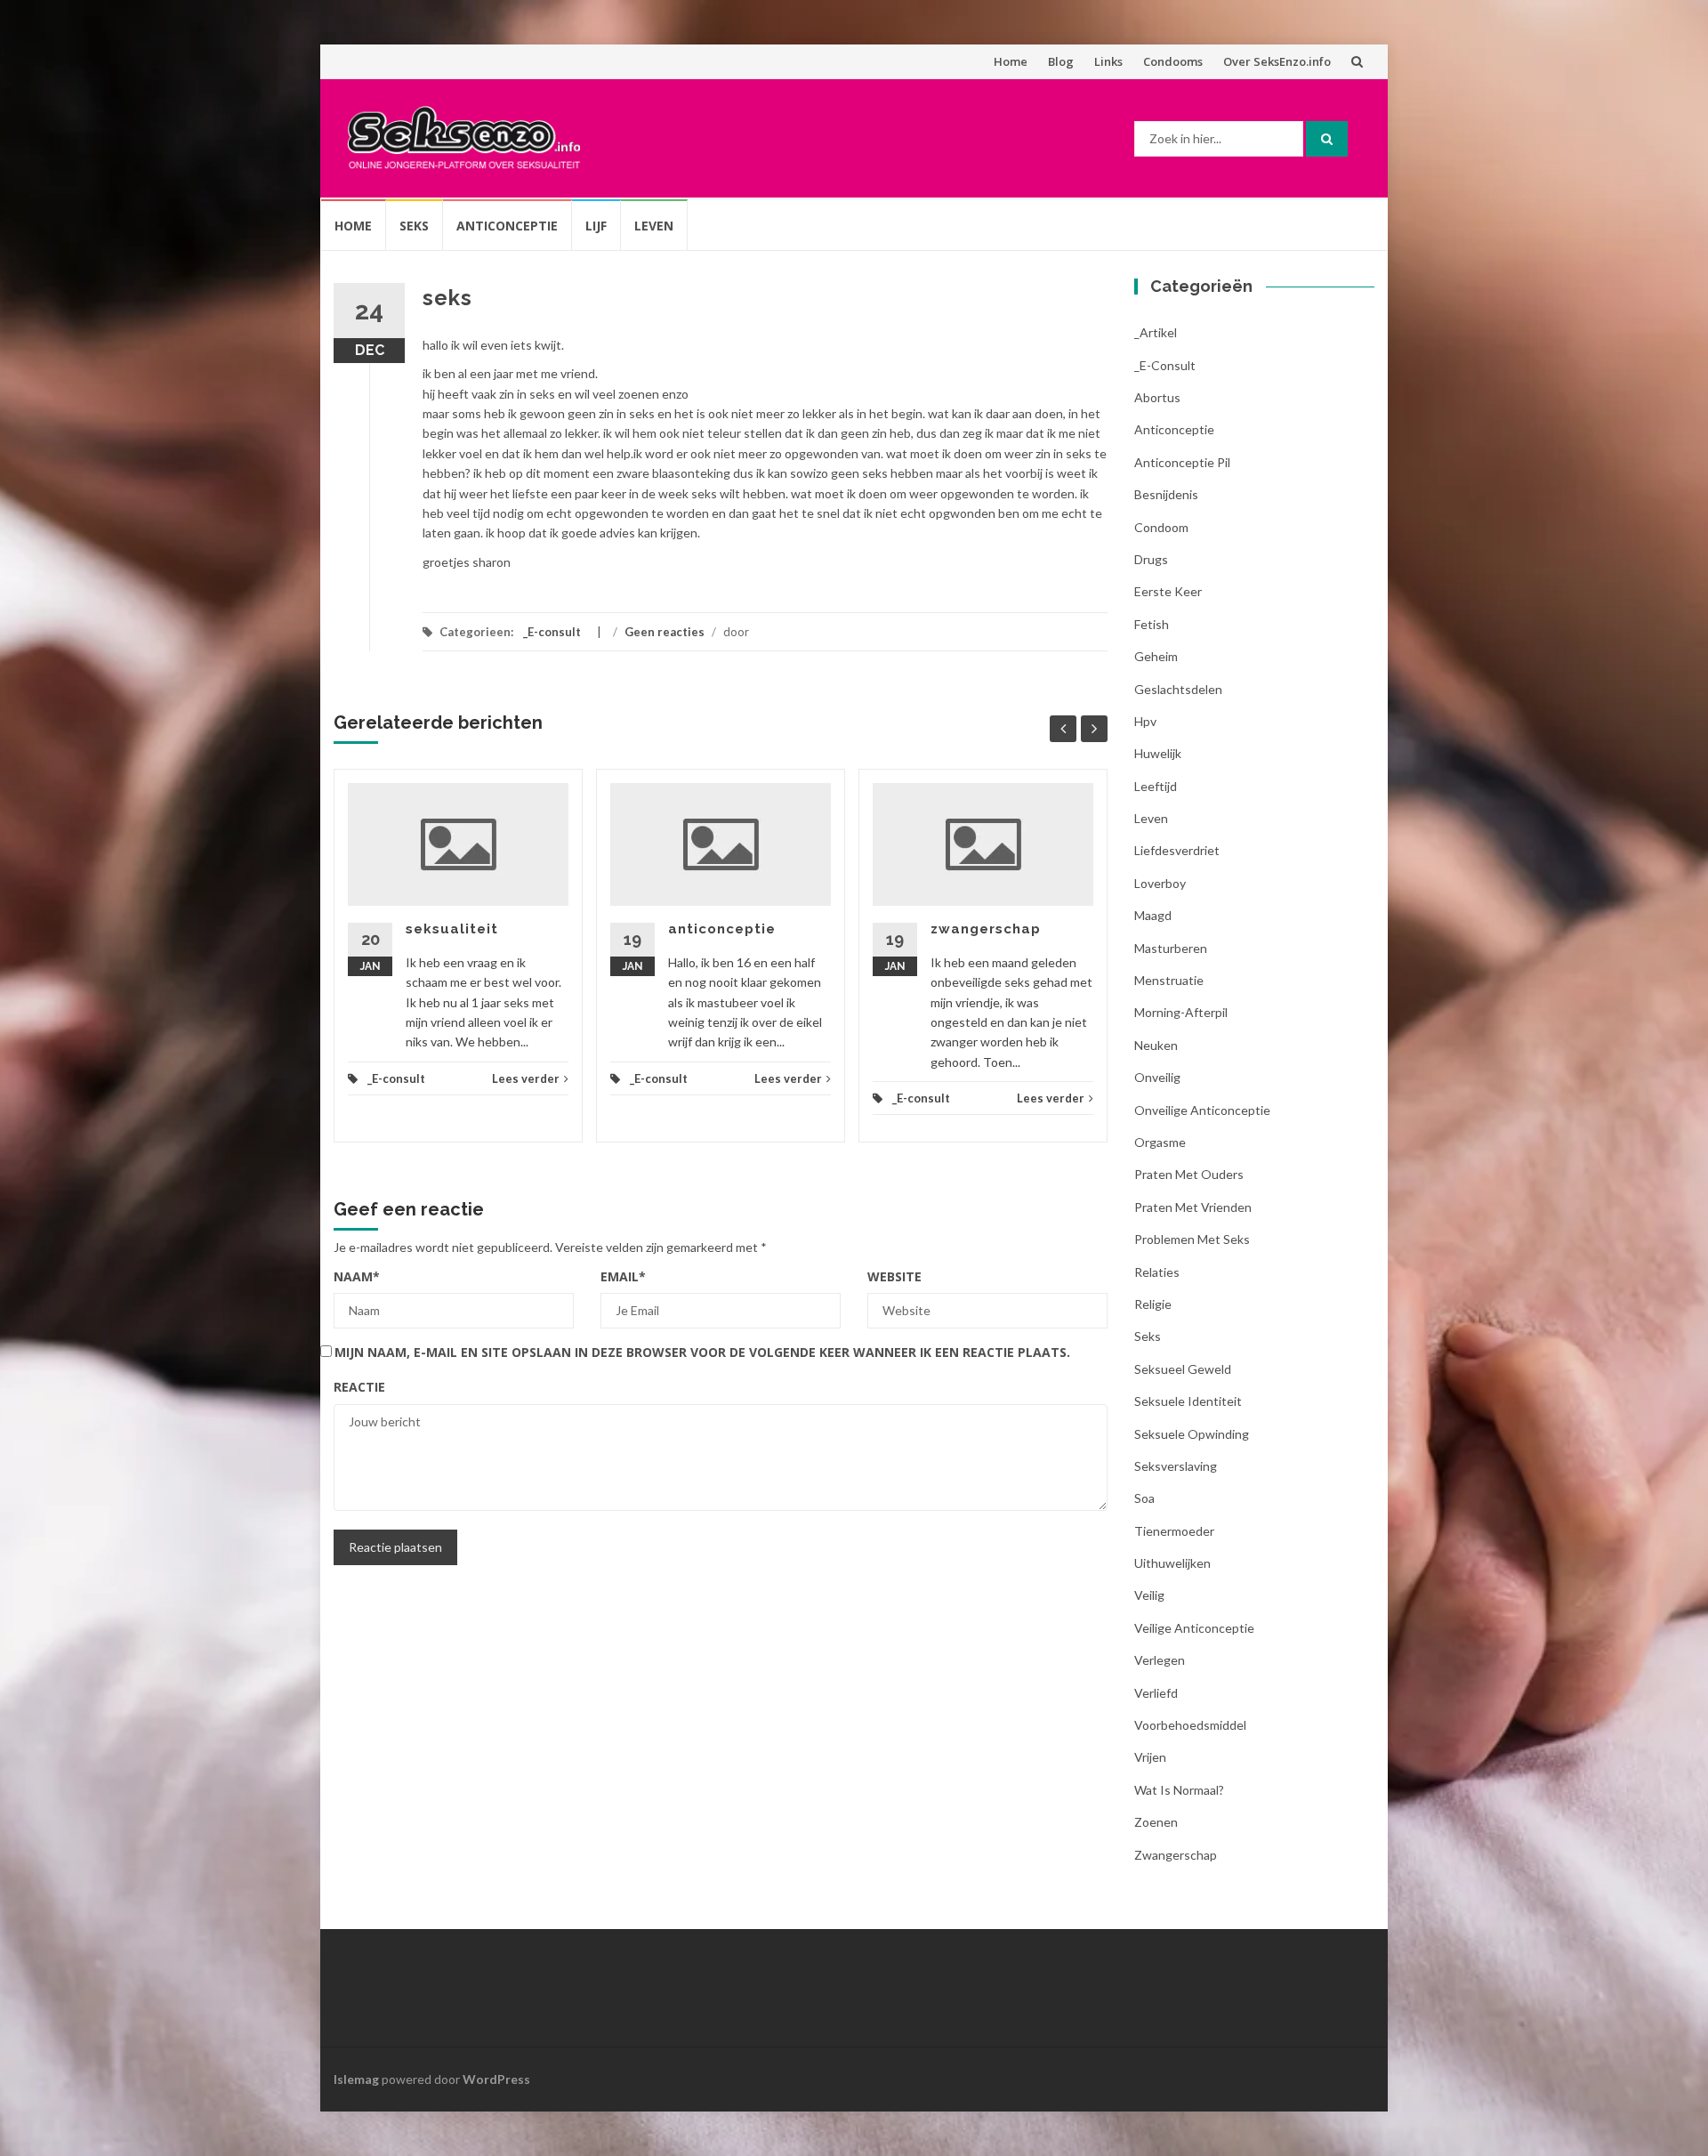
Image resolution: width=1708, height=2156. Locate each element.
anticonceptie (722, 929)
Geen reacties (665, 632)
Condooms (1173, 61)
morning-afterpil (1181, 1012)
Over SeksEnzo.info (1277, 61)
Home (1011, 61)
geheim (1156, 656)
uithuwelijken (1172, 1563)
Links (1108, 61)
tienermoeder (1174, 1531)
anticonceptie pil (1182, 462)
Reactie (359, 1387)
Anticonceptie (507, 226)
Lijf (596, 226)
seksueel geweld (1183, 1369)
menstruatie (1169, 980)
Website (894, 1276)
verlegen (1160, 1660)
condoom (1161, 527)
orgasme (1160, 1142)
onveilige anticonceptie (1202, 1110)
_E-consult (552, 632)
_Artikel (1156, 332)
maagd (1153, 915)
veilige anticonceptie (1194, 1628)
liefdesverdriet (1177, 850)
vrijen (1150, 1757)
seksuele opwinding (1192, 1434)
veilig (1149, 1595)
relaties (1157, 1272)
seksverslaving (1176, 1466)
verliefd (1156, 1693)
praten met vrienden (1193, 1207)
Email (623, 1276)
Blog (1061, 61)
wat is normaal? (1179, 1790)
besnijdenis (1166, 494)
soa (1144, 1498)
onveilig (1157, 1077)
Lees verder (526, 1078)
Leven (654, 226)
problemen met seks (1192, 1239)
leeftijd (1156, 786)
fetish (1152, 624)
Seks (414, 226)
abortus (1157, 397)
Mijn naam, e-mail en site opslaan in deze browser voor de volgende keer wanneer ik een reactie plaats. (702, 1352)
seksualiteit (452, 929)
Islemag (356, 2079)
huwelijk (1158, 753)
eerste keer (1168, 591)
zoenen (1156, 1822)
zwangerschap (986, 929)
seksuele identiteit (1188, 1401)
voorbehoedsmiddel (1190, 1725)
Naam (357, 1276)
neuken (1156, 1045)
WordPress (496, 2079)
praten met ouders (1189, 1174)
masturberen (1171, 948)
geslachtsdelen (1178, 689)
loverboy (1160, 883)
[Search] (1327, 139)
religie (1153, 1304)
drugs (1151, 559)
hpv (1145, 721)
